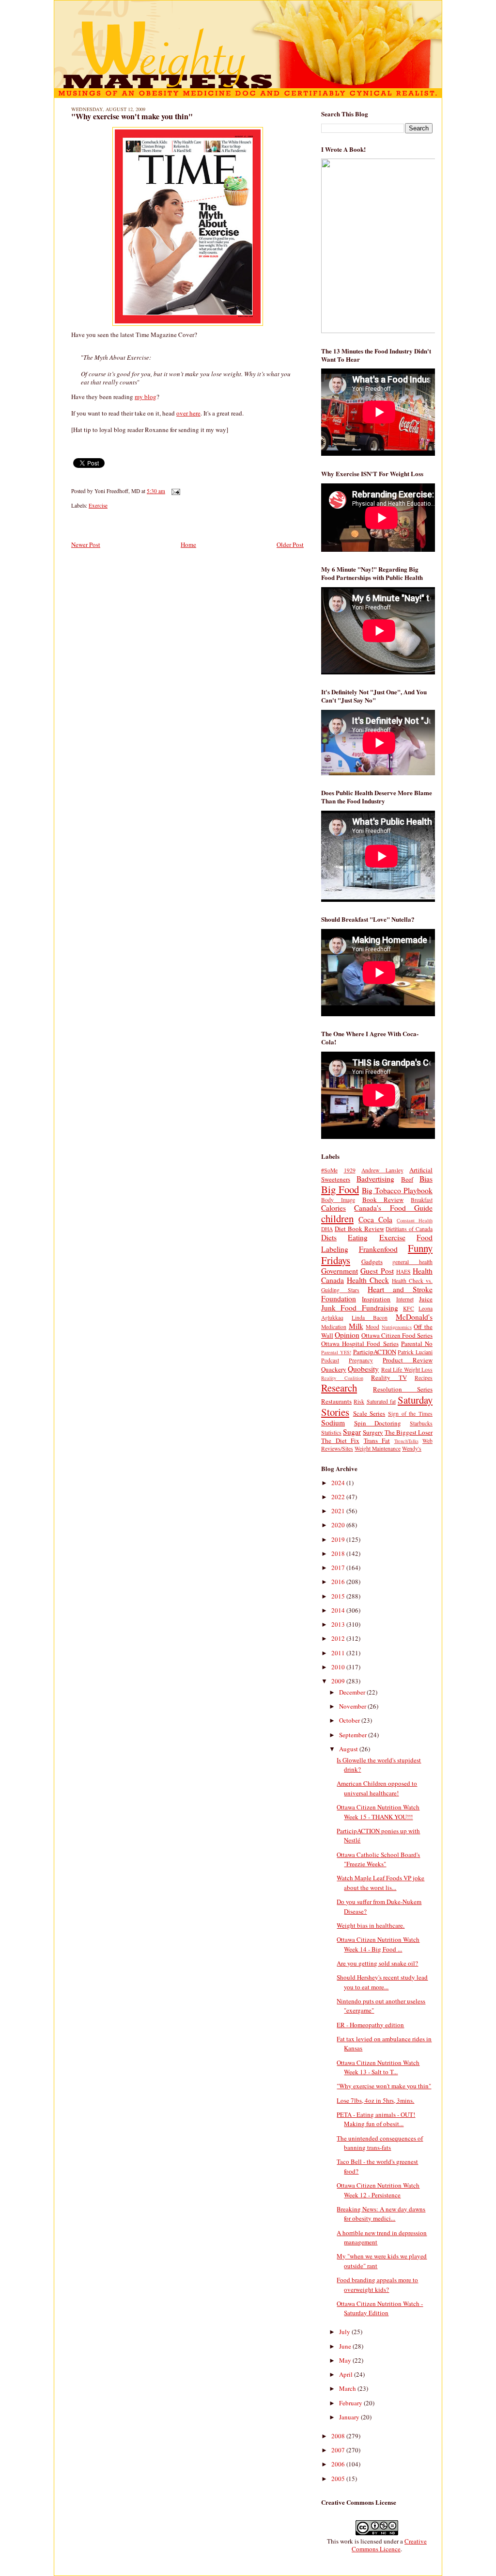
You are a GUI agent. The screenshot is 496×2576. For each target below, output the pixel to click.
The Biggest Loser (409, 1432)
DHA (327, 1229)
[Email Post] (174, 491)
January (350, 2417)
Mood (372, 1327)
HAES (403, 1272)
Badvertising (375, 1179)
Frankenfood (378, 1249)
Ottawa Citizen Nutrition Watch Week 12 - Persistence (378, 2190)
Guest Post (377, 1271)
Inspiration (376, 1299)
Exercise (98, 505)
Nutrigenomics (397, 1327)
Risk (359, 1401)
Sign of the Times (410, 1414)
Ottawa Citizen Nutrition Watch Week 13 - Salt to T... (378, 2067)
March (348, 2388)
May (346, 2360)
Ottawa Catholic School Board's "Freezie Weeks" (378, 1859)
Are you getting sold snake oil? (377, 1963)
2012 (339, 1638)
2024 (339, 1483)
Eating (358, 1237)
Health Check (368, 1280)
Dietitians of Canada (409, 1229)
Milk (356, 1326)
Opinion (347, 1335)
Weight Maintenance (378, 1448)
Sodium (333, 1423)
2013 (339, 1624)
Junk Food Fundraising (360, 1308)
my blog (146, 397)
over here (188, 413)
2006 (339, 2464)
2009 (339, 1681)
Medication (334, 1327)
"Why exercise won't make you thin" (132, 116)
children (337, 1218)
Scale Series (369, 1413)
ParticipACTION (375, 1352)
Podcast (330, 1360)
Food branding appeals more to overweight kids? (377, 2285)
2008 (339, 2436)
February (351, 2403)
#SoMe (329, 1170)
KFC (409, 1308)
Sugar (352, 1432)
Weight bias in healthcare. (371, 1925)
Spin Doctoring (378, 1423)
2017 (339, 1568)
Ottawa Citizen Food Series (397, 1335)
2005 (339, 2479)
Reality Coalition (342, 1378)
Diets (329, 1237)
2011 (339, 1653)
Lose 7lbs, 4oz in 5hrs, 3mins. (375, 2100)
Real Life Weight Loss (407, 1369)
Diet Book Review (359, 1229)
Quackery (334, 1369)
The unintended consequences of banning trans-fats (380, 2143)
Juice (426, 1299)
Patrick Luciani (415, 1352)
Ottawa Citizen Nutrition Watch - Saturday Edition (380, 2308)
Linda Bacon (370, 1318)
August (349, 1749)
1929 (350, 1170)
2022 (339, 1497)
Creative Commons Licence (389, 2545)
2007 (339, 2450)
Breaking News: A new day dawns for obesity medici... (381, 2214)
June (346, 2346)
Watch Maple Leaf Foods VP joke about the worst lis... (380, 1883)
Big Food (340, 1189)
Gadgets (372, 1262)
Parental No (417, 1344)
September (354, 1735)
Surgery (373, 1432)
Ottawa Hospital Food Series (360, 1344)
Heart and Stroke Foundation (377, 1294)
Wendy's (412, 1448)
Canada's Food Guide (393, 1208)
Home (188, 544)
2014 (339, 1610)
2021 (339, 1511)
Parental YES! (336, 1352)
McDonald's (414, 1317)
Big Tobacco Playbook (397, 1190)
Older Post (290, 544)
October (350, 1720)
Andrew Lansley (382, 1170)
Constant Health (415, 1220)
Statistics (331, 1432)
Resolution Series (403, 1389)
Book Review (383, 1200)
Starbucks (421, 1423)
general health (412, 1262)
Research (339, 1388)
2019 (339, 1539)
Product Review (408, 1360)
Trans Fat (377, 1440)
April (347, 2374)
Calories (333, 1208)
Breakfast (422, 1200)
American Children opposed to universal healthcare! (377, 1788)
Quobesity (363, 1369)
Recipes (424, 1378)
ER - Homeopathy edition (370, 2025)
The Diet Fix (340, 1440)
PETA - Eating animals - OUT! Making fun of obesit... (376, 2119)
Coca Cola (375, 1219)
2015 (339, 1596)
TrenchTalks (406, 1441)
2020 (339, 1525)
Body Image (338, 1200)
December (353, 1692)
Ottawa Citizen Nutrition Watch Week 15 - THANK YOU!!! (378, 1812)
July (345, 2332)
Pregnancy (361, 1360)
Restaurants (336, 1401)
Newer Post (86, 544)
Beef (407, 1179)
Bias (426, 1179)
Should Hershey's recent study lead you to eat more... (382, 1982)
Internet (405, 1299)
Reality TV (389, 1377)
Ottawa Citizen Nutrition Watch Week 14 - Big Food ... (378, 1944)
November (353, 1706)
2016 (339, 1582)
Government (340, 1271)
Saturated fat (381, 1401)
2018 (339, 1553)
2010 (339, 1667)
